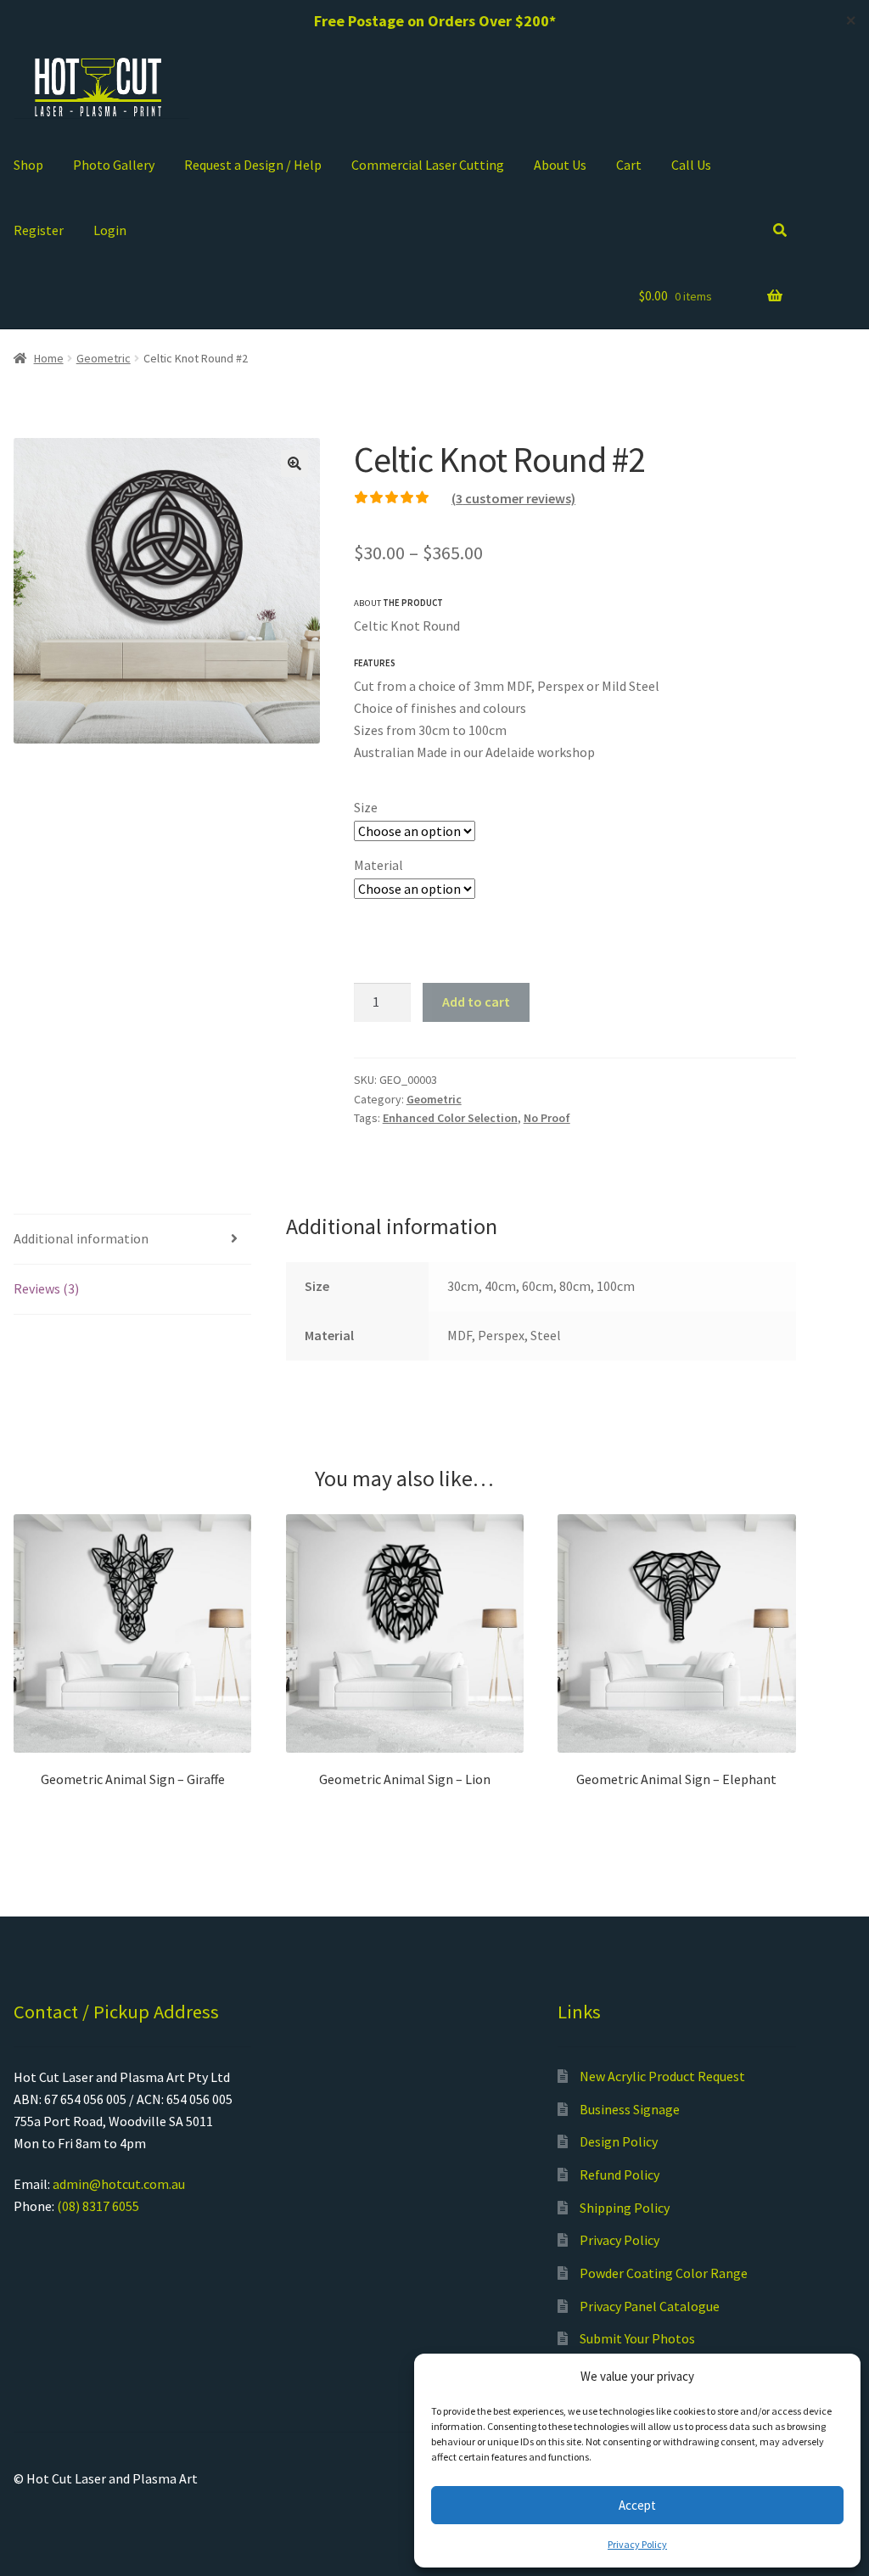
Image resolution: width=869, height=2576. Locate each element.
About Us (560, 165)
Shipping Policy (625, 2208)
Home (49, 358)
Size (366, 807)
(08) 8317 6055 (98, 2206)
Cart (629, 165)
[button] (294, 463)
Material (378, 865)
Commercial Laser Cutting (428, 165)
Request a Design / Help (253, 165)
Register (39, 230)
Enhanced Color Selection (450, 1118)
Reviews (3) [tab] (46, 1288)
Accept (637, 2505)
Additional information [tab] (81, 1238)
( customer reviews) (513, 498)
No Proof (547, 1118)
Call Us (691, 165)
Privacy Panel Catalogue (650, 2306)
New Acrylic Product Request (662, 2076)
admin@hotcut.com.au (119, 2184)
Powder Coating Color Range (664, 2273)
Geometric (104, 358)
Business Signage (630, 2109)
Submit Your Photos (637, 2338)
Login (110, 230)
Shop (28, 165)
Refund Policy (620, 2175)
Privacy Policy (637, 2544)
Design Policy (619, 2141)
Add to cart (476, 1002)
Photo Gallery (114, 165)
